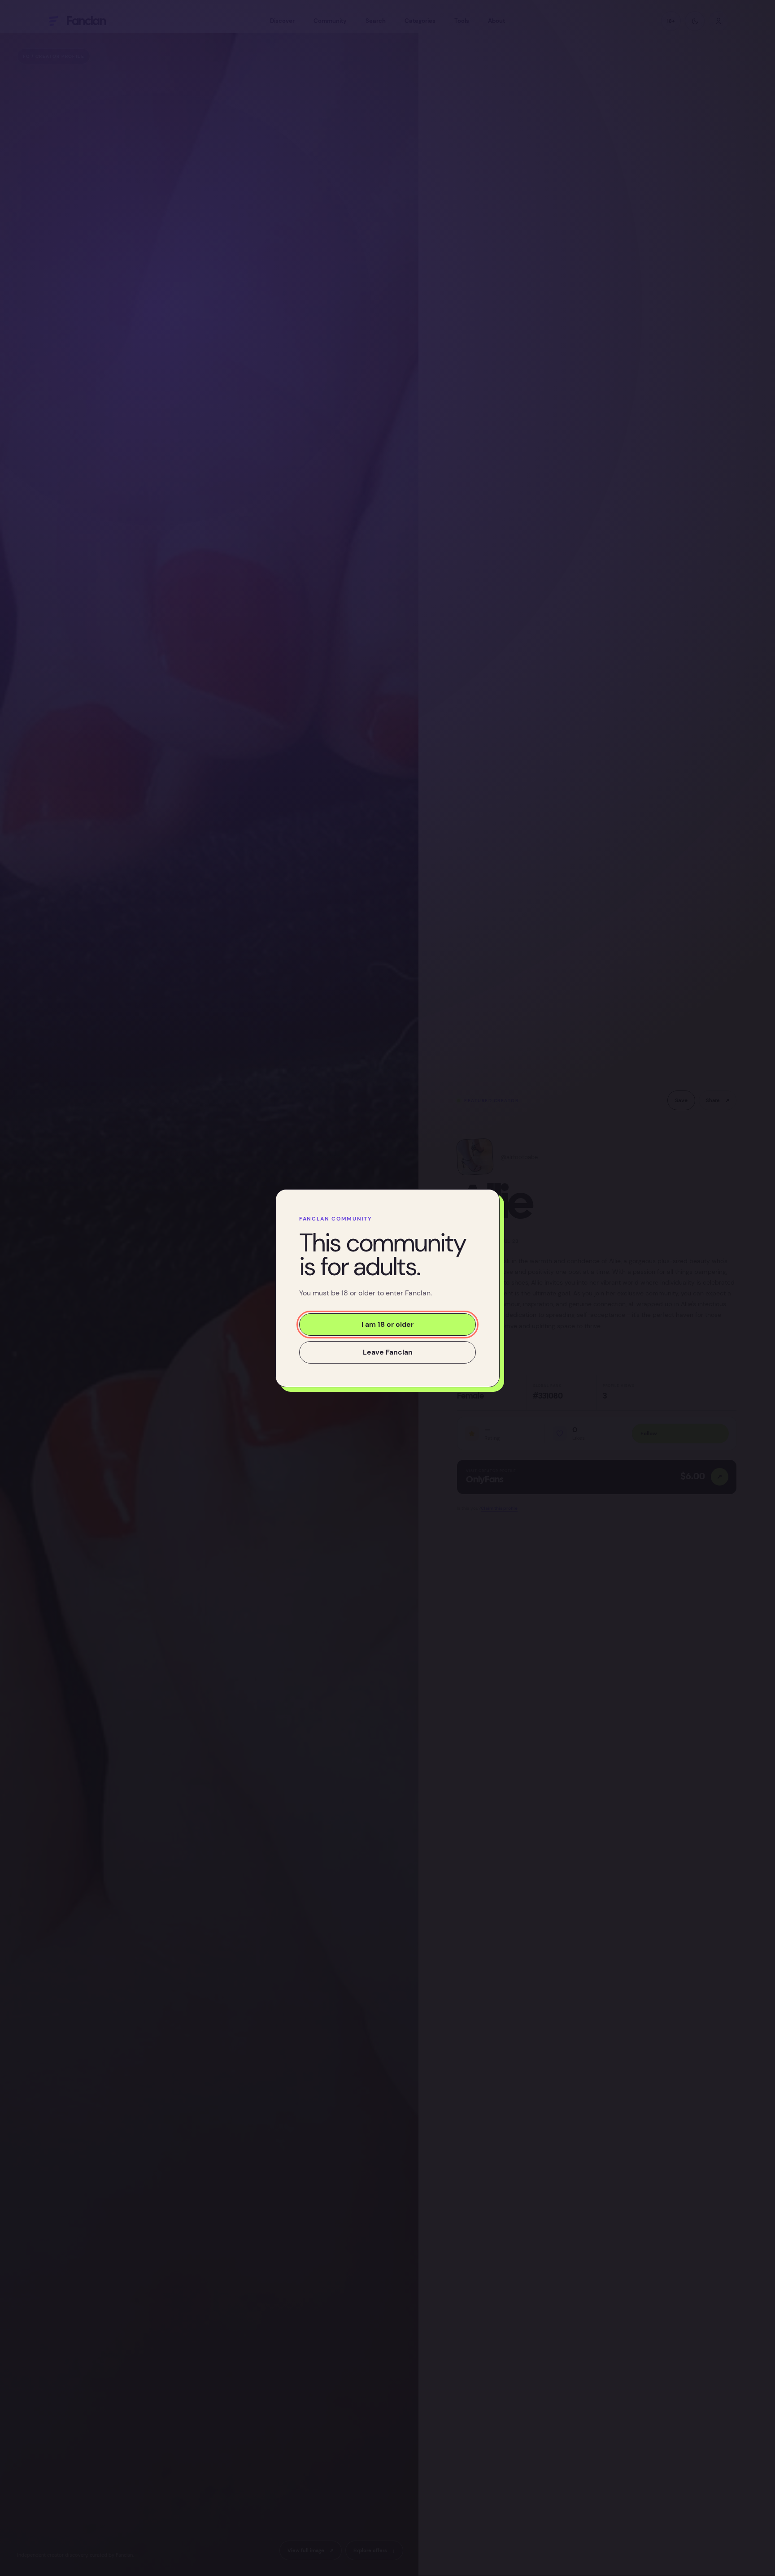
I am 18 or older (387, 1324)
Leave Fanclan (388, 1352)
